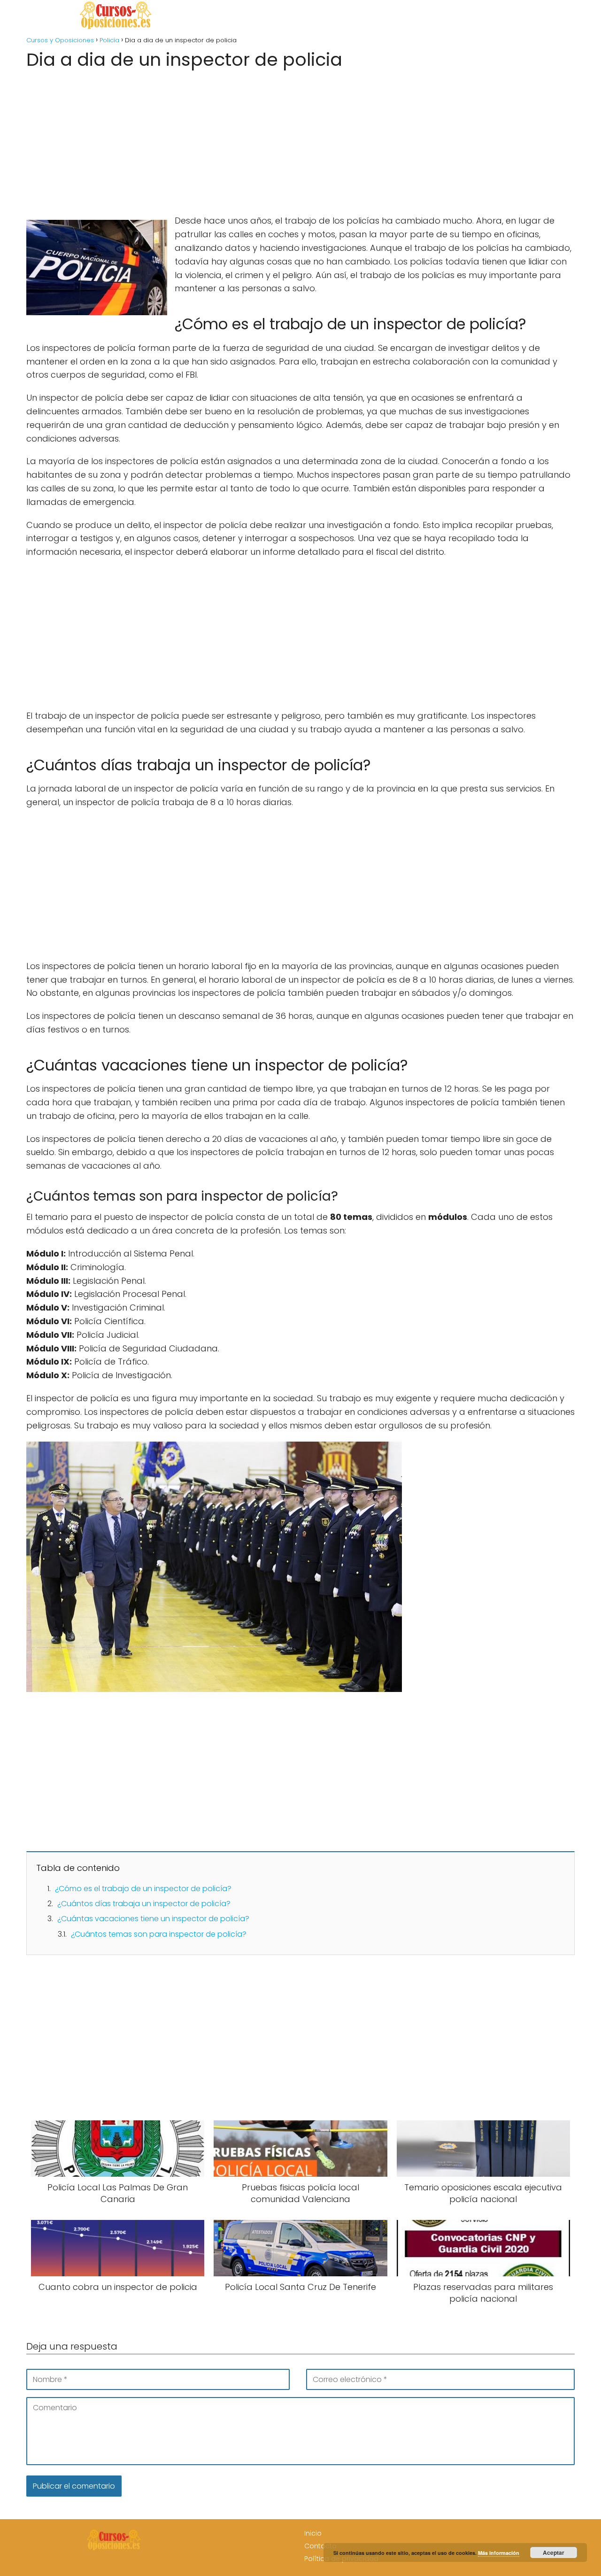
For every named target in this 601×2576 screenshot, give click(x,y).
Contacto (320, 2546)
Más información (499, 2553)
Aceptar (554, 2553)
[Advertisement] (300, 139)
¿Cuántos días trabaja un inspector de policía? (144, 1904)
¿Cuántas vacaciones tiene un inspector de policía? (153, 1919)
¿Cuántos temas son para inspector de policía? (159, 1934)
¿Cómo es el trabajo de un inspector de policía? (143, 1889)
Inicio (313, 2533)
